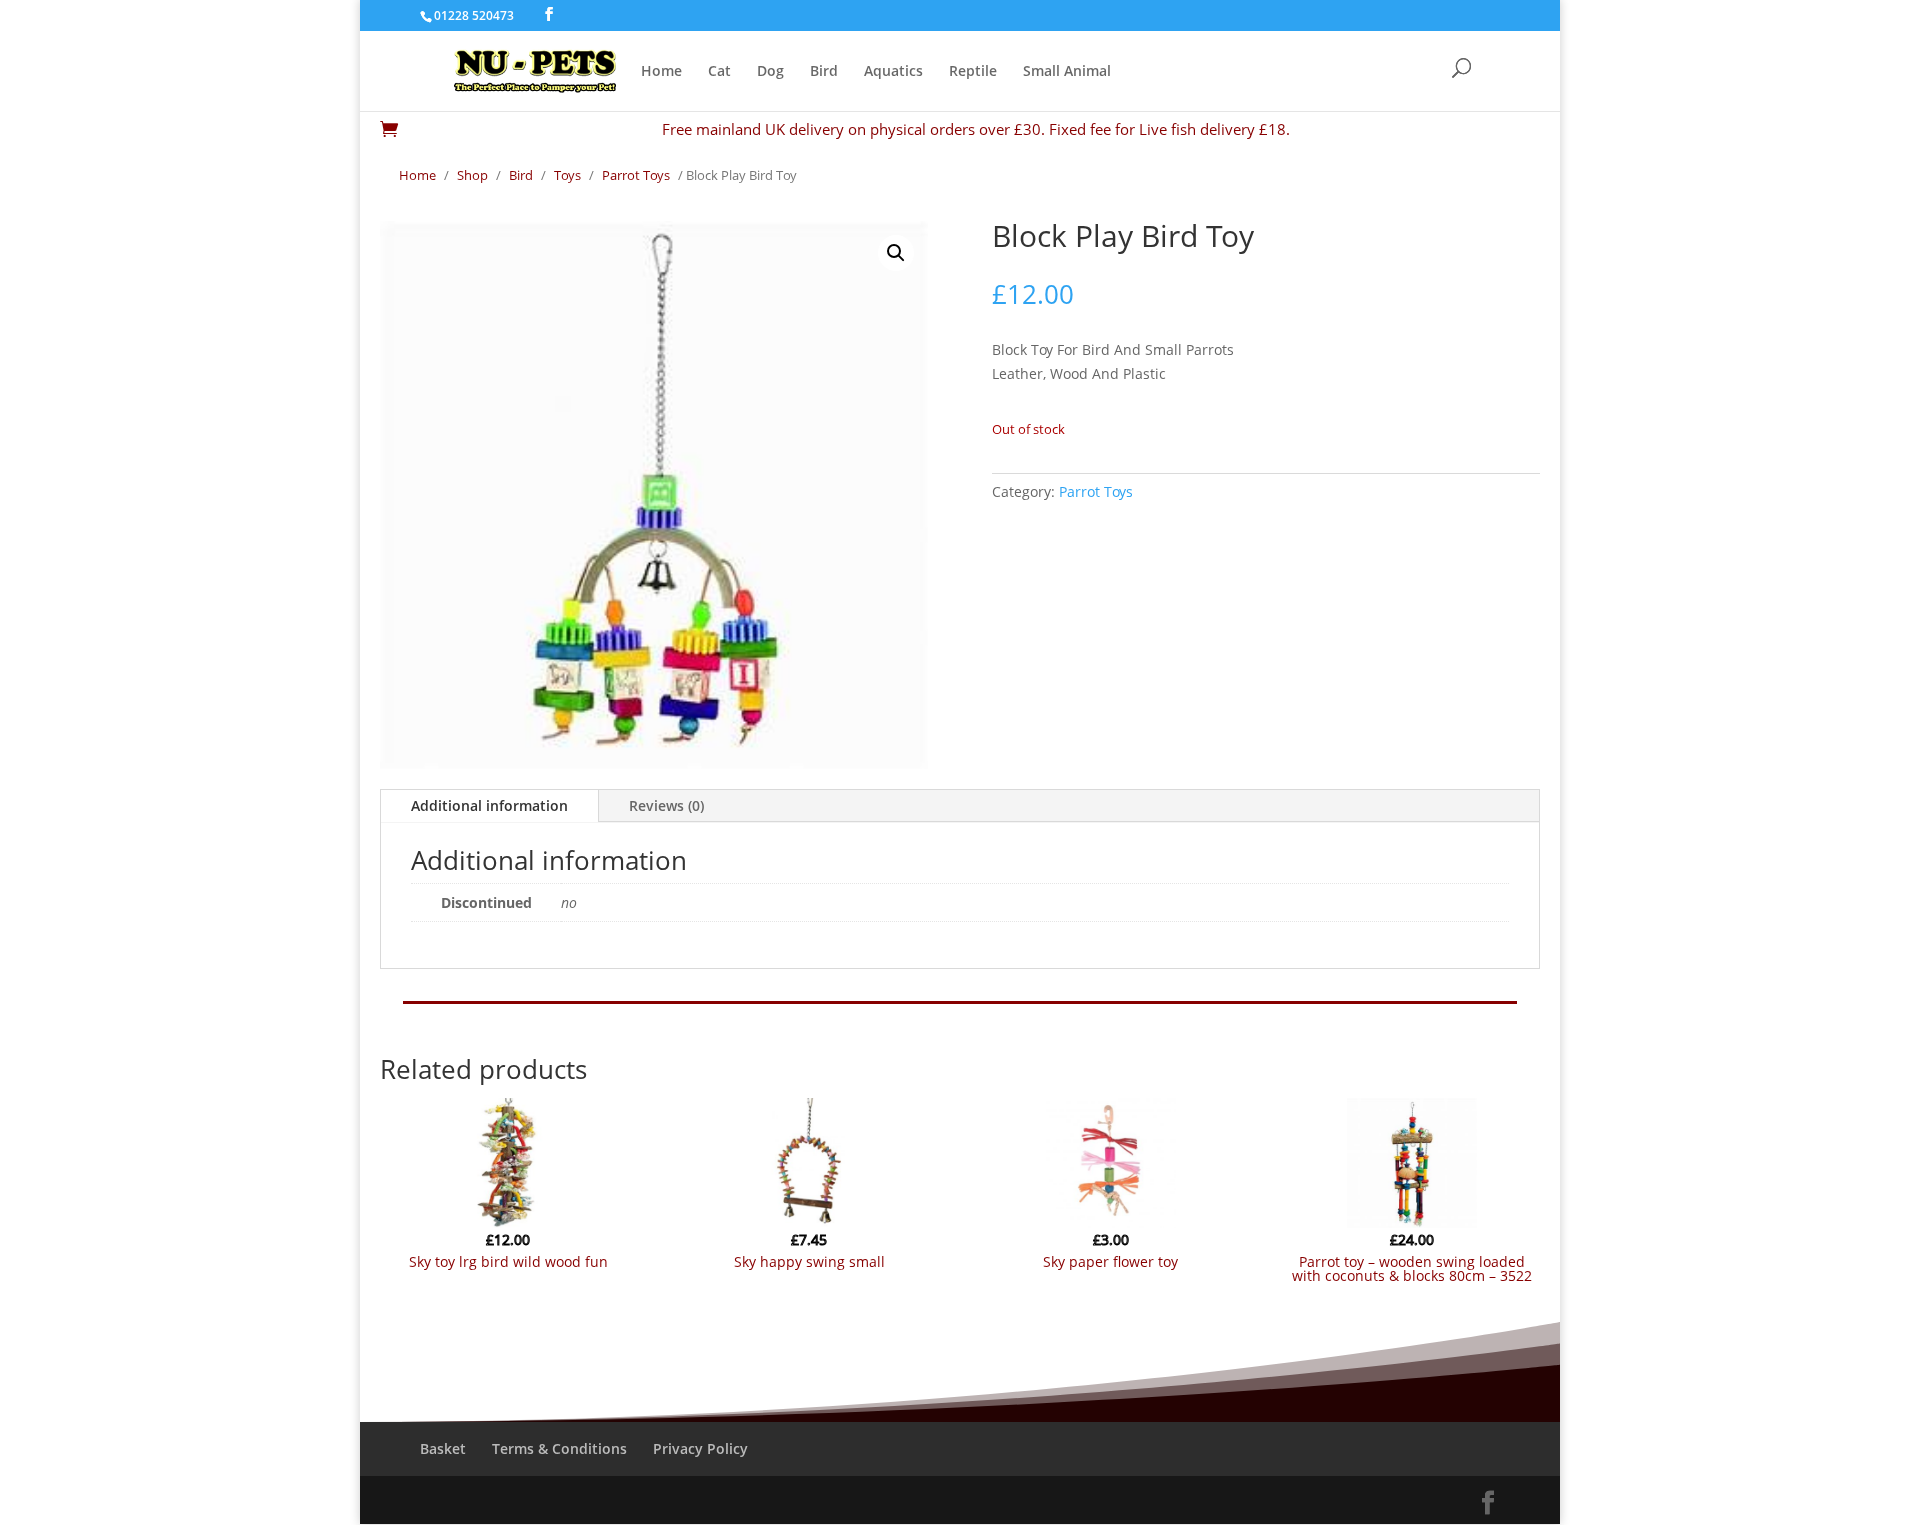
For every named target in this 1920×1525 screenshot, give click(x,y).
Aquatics (893, 72)
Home (661, 72)
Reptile (973, 72)
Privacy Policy (700, 1448)
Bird (824, 72)
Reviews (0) (666, 805)
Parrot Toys (636, 175)
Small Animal (1067, 72)
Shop (472, 175)
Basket (443, 1448)
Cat (719, 72)
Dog (770, 72)
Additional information (489, 805)
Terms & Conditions (559, 1448)
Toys (567, 175)
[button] (896, 253)
